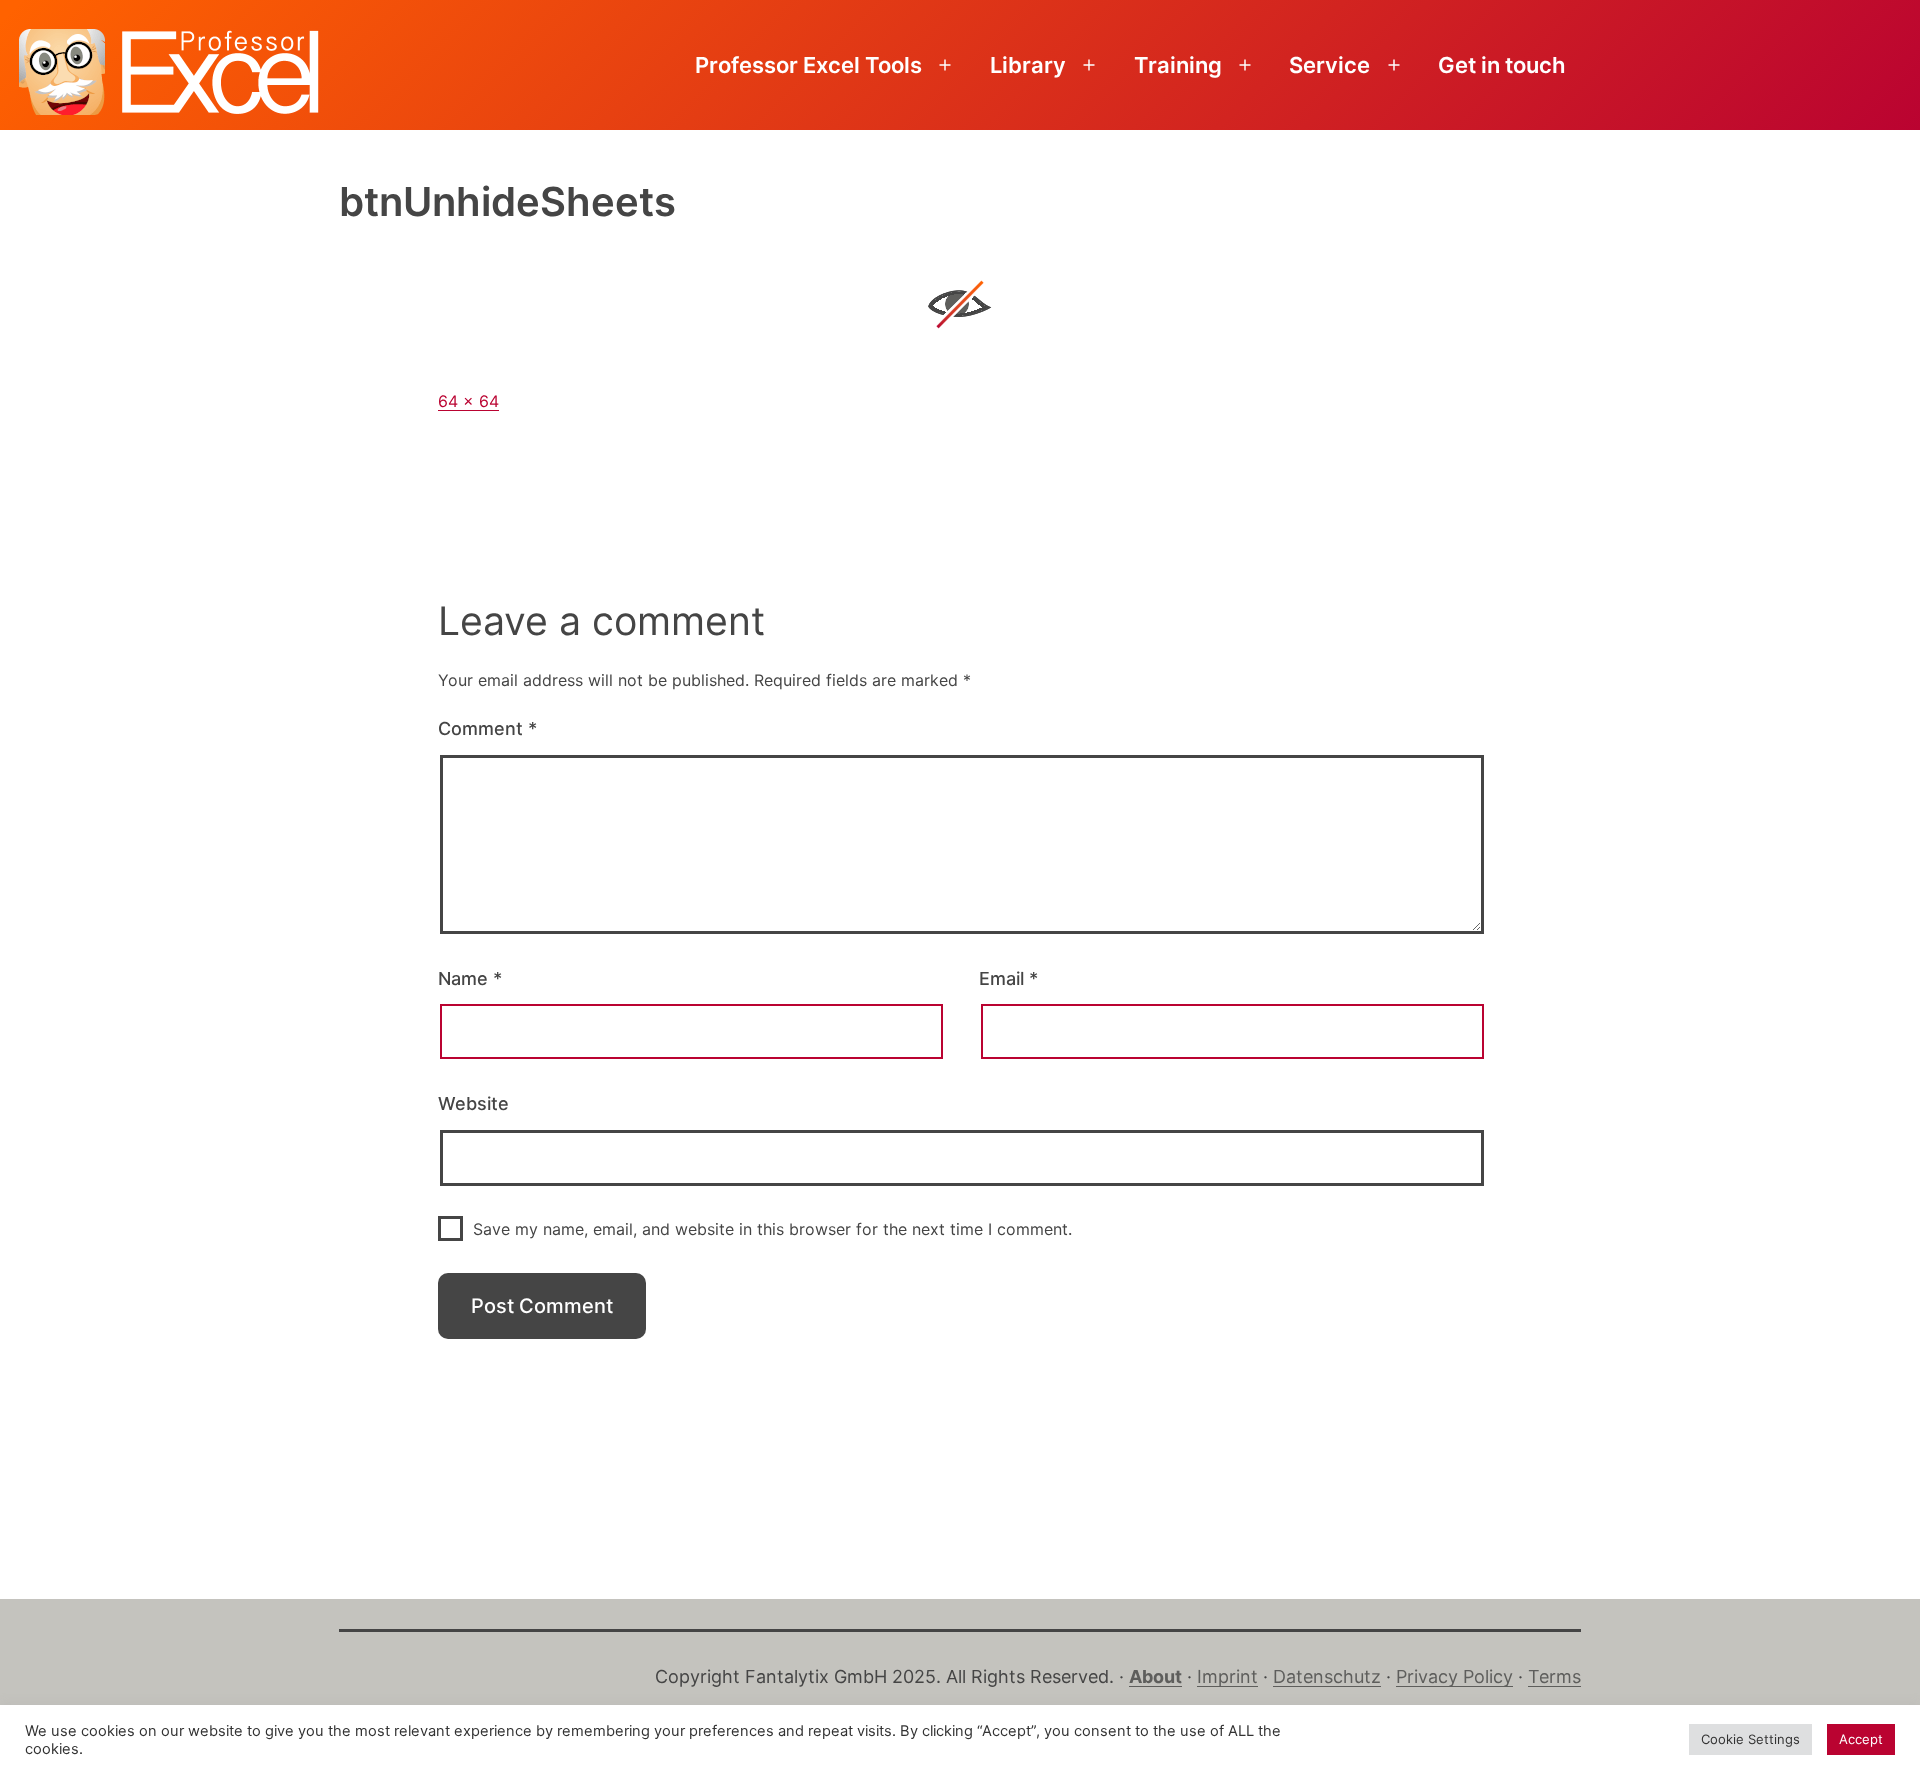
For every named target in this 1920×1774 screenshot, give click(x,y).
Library (1028, 65)
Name (470, 978)
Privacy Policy (1454, 1676)
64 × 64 (468, 401)
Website (473, 1103)
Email (1008, 978)
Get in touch (1501, 65)
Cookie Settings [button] (1750, 1739)
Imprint (1227, 1676)
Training (1178, 65)
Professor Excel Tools (808, 65)
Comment (487, 728)
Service (1329, 65)
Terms (1554, 1676)
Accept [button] (1861, 1739)
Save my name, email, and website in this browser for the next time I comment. (772, 1229)
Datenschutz (1327, 1676)
